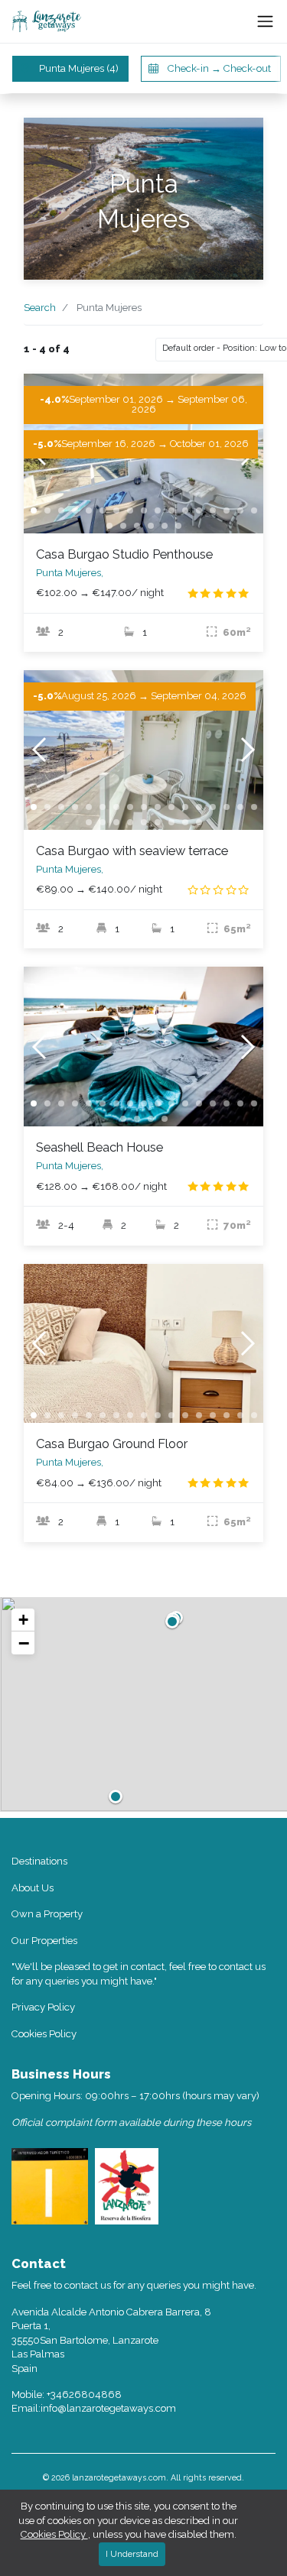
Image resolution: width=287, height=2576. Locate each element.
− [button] (24, 1643)
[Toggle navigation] (265, 22)
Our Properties (44, 1941)
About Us (33, 1888)
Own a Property (47, 1914)
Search (40, 308)
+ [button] (23, 1620)
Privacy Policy (43, 2007)
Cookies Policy (44, 2034)
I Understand (132, 2554)
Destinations (39, 1861)
